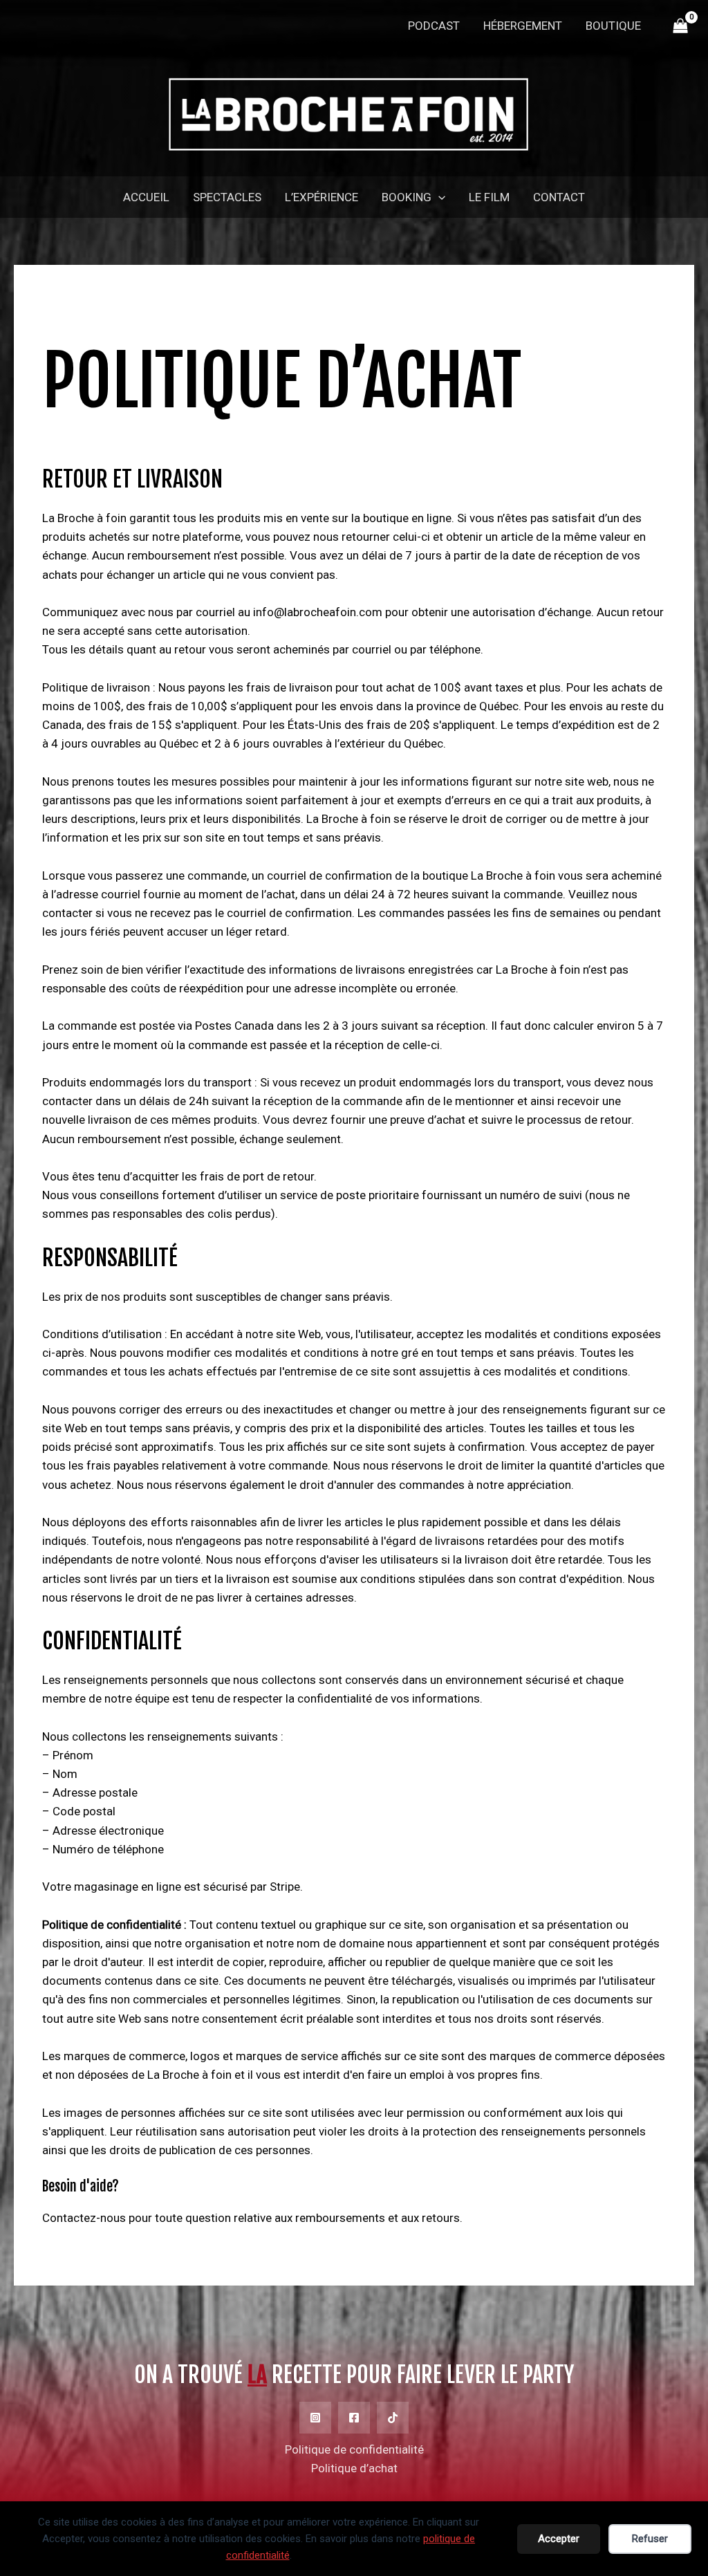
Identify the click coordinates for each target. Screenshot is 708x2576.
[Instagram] (315, 2418)
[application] (438, 197)
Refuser (650, 2539)
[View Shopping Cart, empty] (680, 26)
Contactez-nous (84, 2218)
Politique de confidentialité (354, 2449)
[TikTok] (393, 2418)
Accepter (559, 2539)
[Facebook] (354, 2418)
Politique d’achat (354, 2468)
